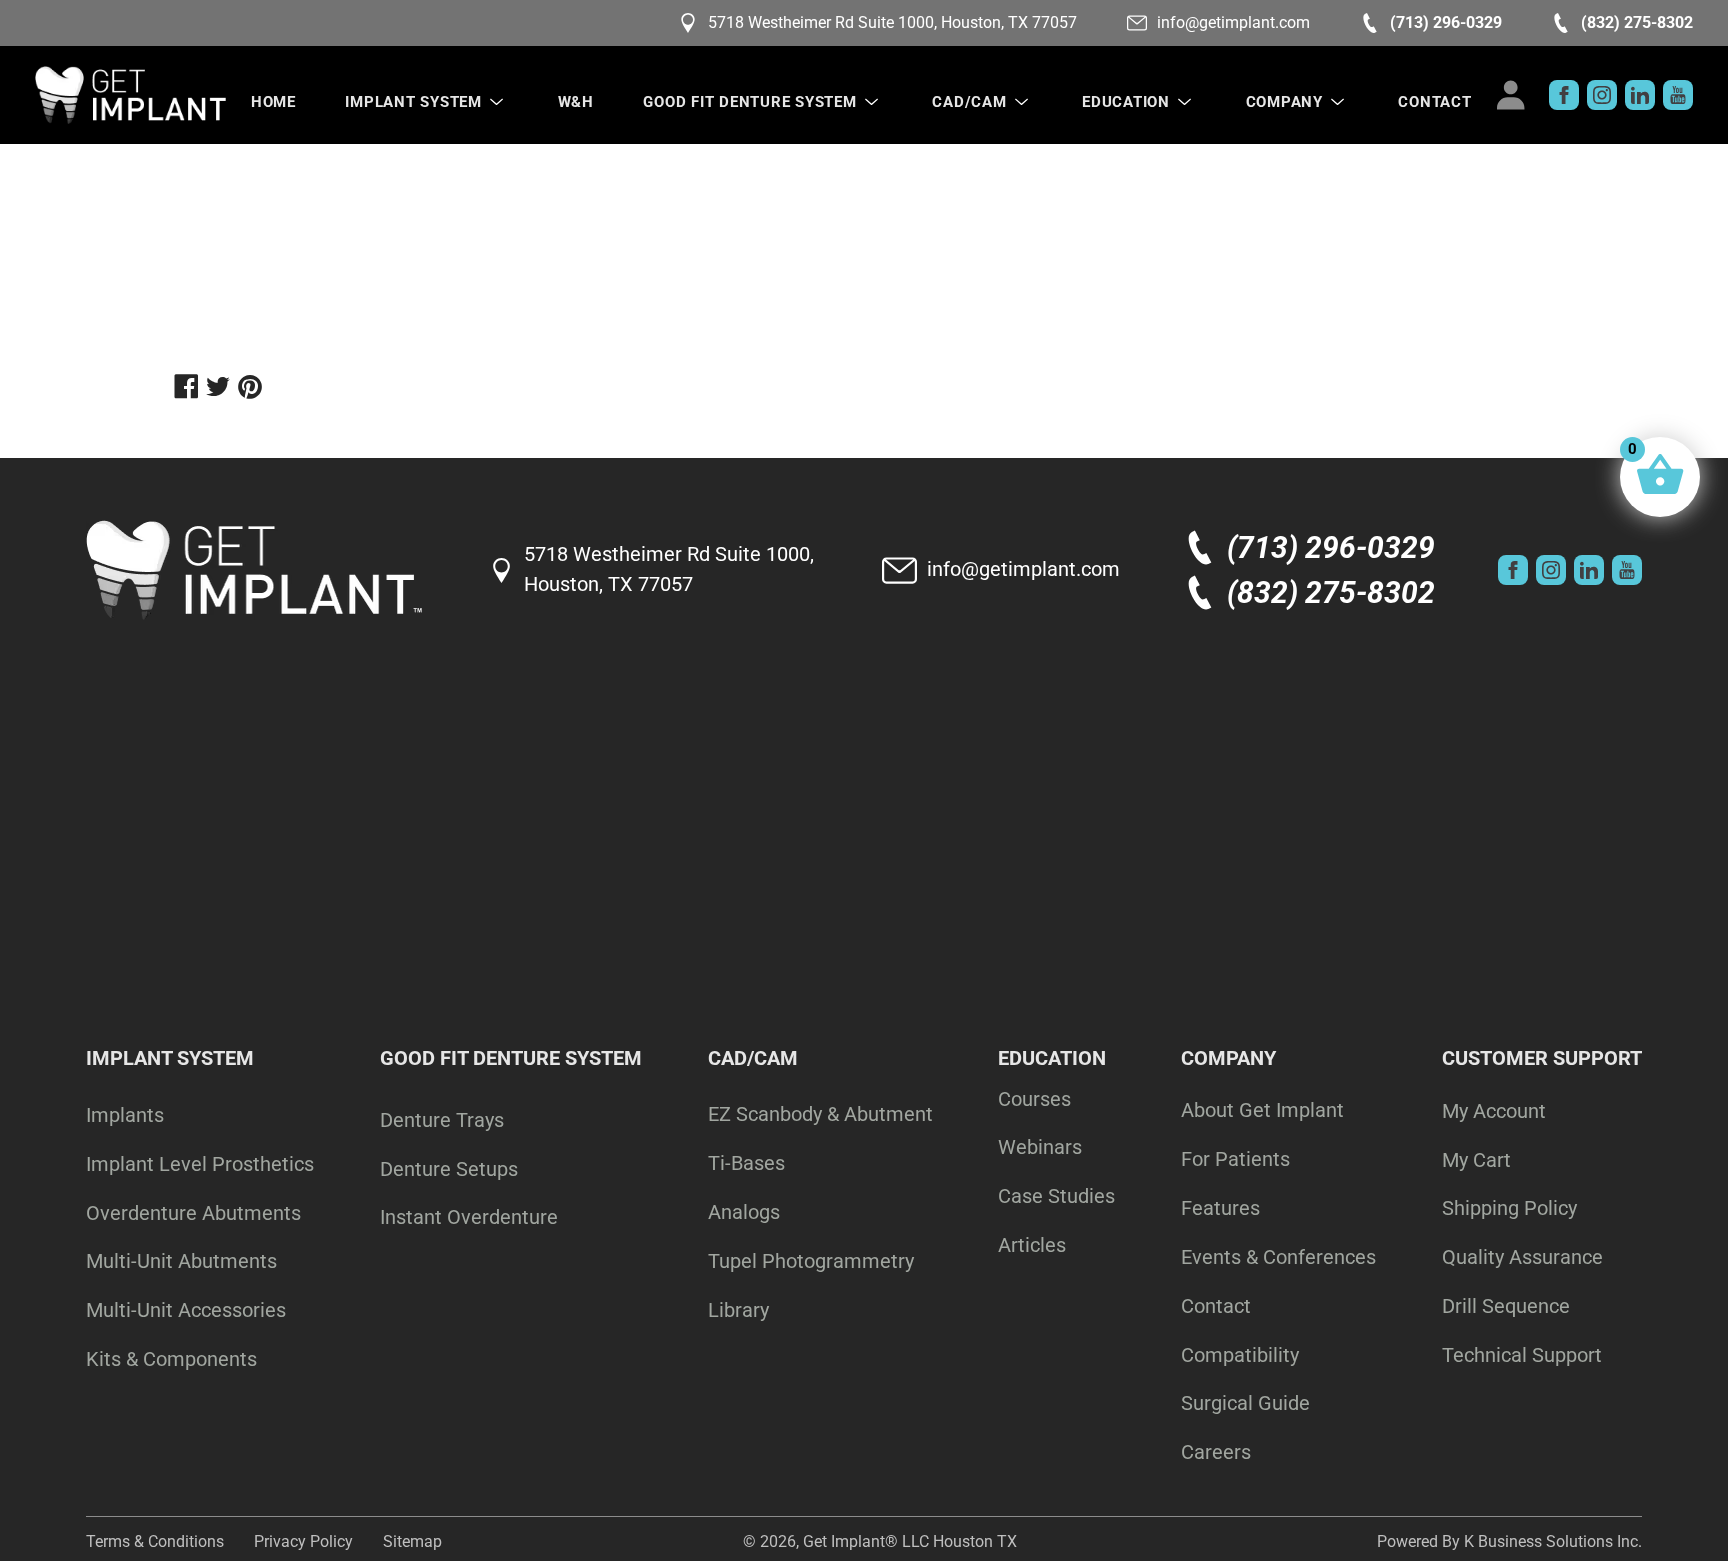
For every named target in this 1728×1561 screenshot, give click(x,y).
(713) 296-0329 (1446, 22)
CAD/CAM (969, 102)
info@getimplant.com (1233, 22)
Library (738, 1310)
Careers (1216, 1452)
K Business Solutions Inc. (1553, 1541)
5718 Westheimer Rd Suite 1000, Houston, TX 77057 (892, 22)
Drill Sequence (1506, 1306)
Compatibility (1240, 1355)
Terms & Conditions (155, 1541)
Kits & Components (171, 1359)
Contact (1434, 102)
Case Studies (1056, 1196)
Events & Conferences (1278, 1257)
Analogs (744, 1212)
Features (1220, 1208)
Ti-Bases (746, 1163)
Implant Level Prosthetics (200, 1164)
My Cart (1476, 1160)
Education (1126, 102)
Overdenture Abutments (193, 1213)
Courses (1034, 1099)
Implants (125, 1115)
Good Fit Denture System (749, 102)
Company (1284, 102)
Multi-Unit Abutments (181, 1261)
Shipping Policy (1509, 1208)
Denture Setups (449, 1169)
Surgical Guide (1245, 1403)
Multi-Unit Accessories (186, 1310)
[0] (1660, 477)
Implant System (413, 102)
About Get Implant (1262, 1110)
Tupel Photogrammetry (811, 1261)
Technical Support (1522, 1355)
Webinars (1040, 1147)
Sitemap (412, 1541)
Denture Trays (442, 1120)
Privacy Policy (303, 1541)
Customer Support (1542, 1058)
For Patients (1235, 1159)
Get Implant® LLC (866, 1541)
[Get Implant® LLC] (130, 95)
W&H (576, 102)
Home (273, 102)
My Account (1494, 1111)
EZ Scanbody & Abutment (820, 1114)
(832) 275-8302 (1637, 22)
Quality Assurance (1522, 1257)
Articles (1032, 1245)
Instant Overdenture (469, 1217)
